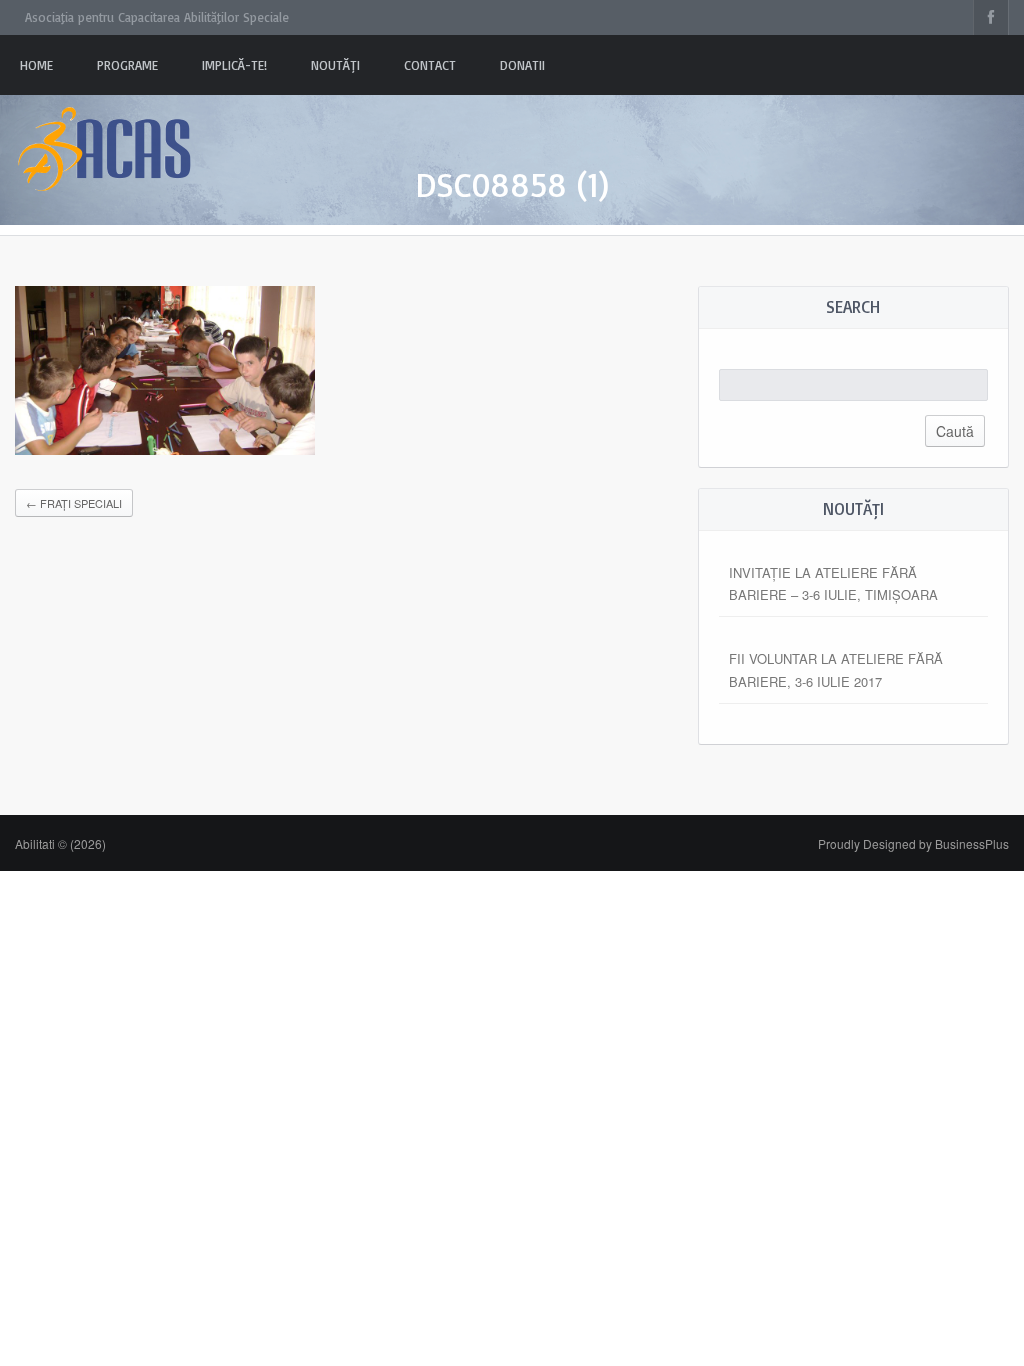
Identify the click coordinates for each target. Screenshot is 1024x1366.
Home (36, 65)
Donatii (522, 65)
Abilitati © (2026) (60, 843)
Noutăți (335, 65)
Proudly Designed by (913, 843)
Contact (430, 65)
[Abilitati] (105, 130)
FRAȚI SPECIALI (74, 503)
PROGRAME (127, 65)
